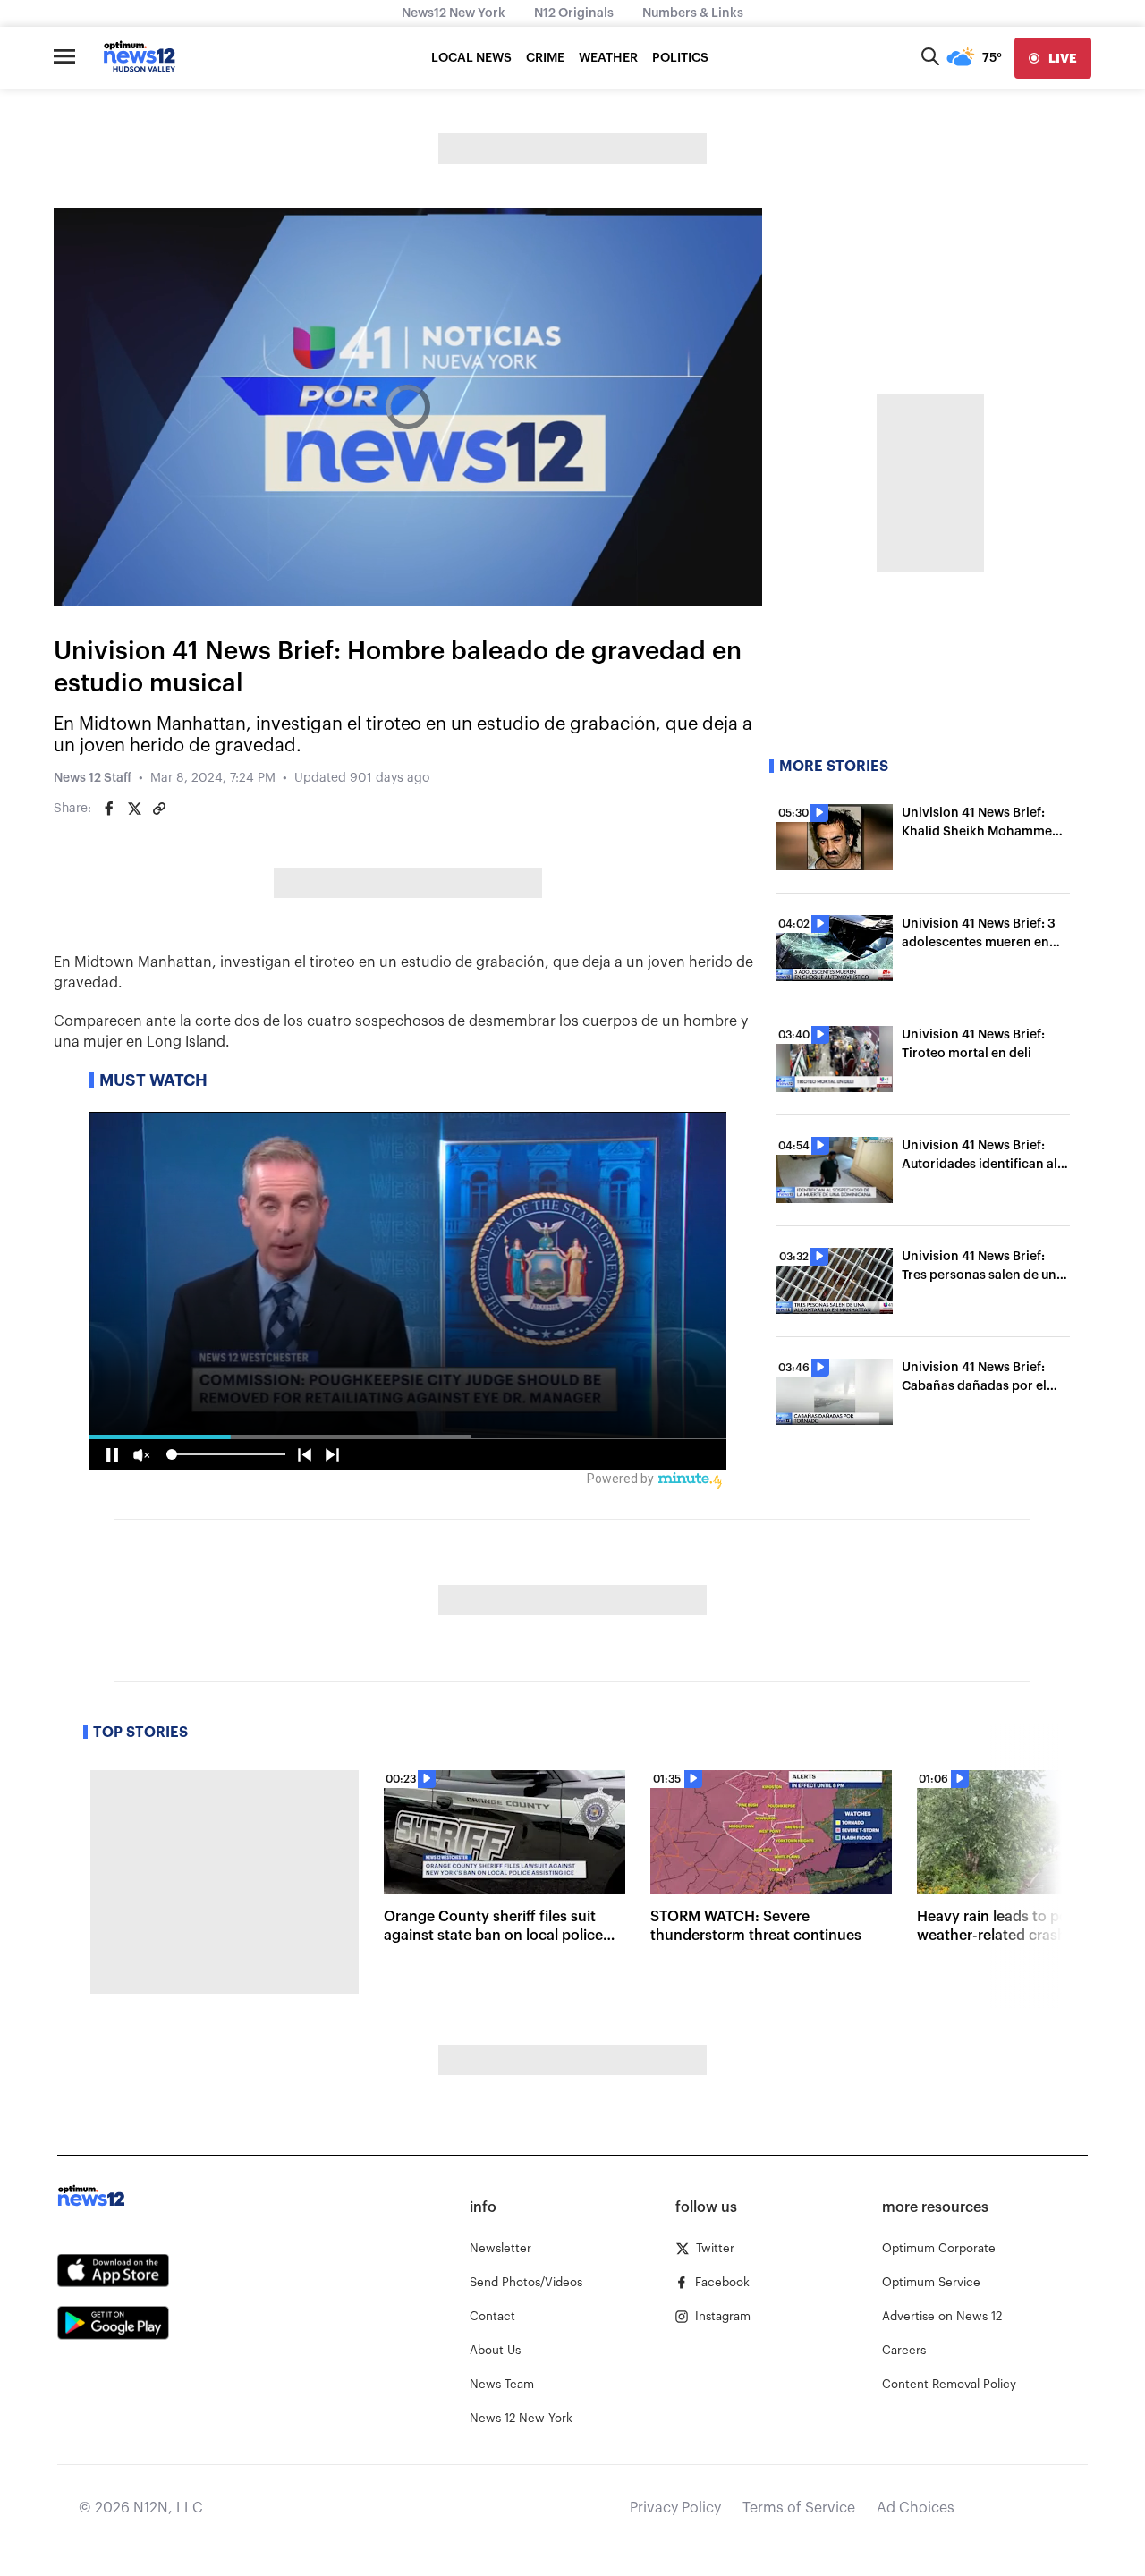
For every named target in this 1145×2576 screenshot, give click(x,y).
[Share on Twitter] (134, 809)
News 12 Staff (93, 778)
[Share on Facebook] (109, 809)
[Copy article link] (159, 809)
